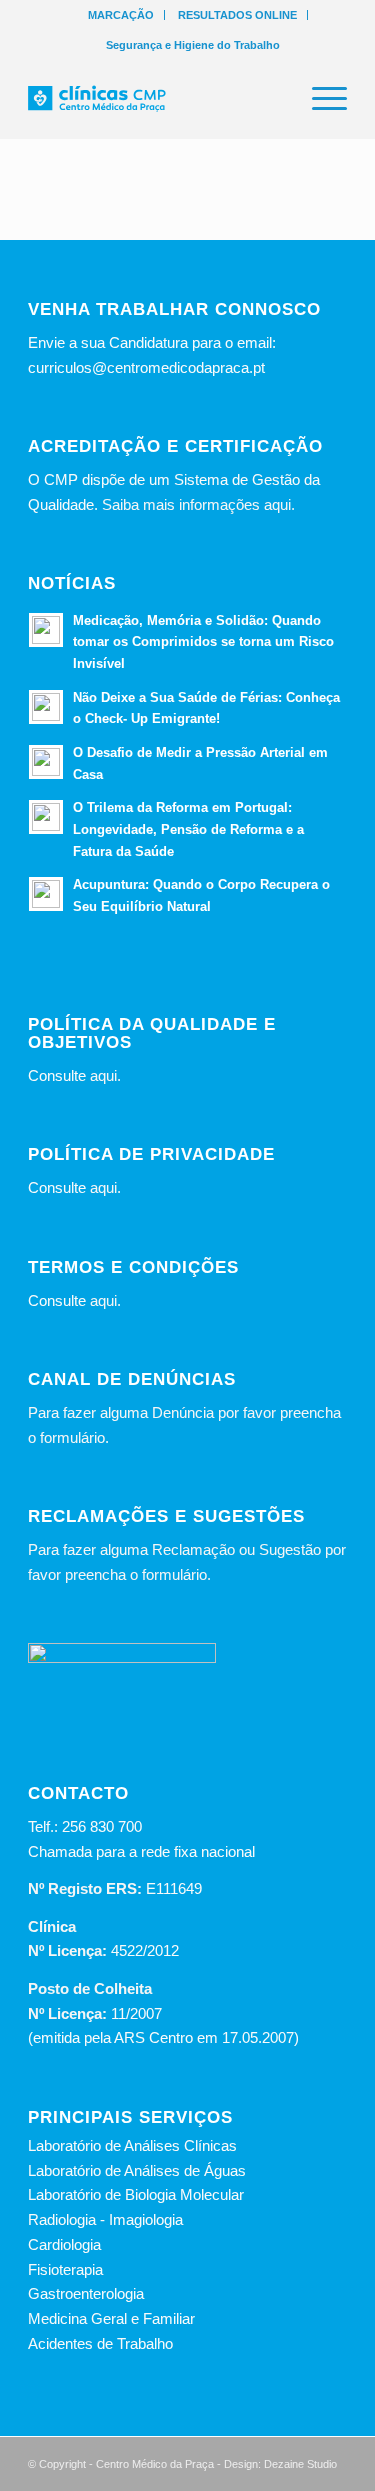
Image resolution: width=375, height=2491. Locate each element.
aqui (103, 1075)
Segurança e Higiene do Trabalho (193, 45)
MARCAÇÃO (121, 15)
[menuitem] (121, 15)
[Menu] (319, 99)
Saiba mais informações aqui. (198, 504)
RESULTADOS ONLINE (237, 15)
